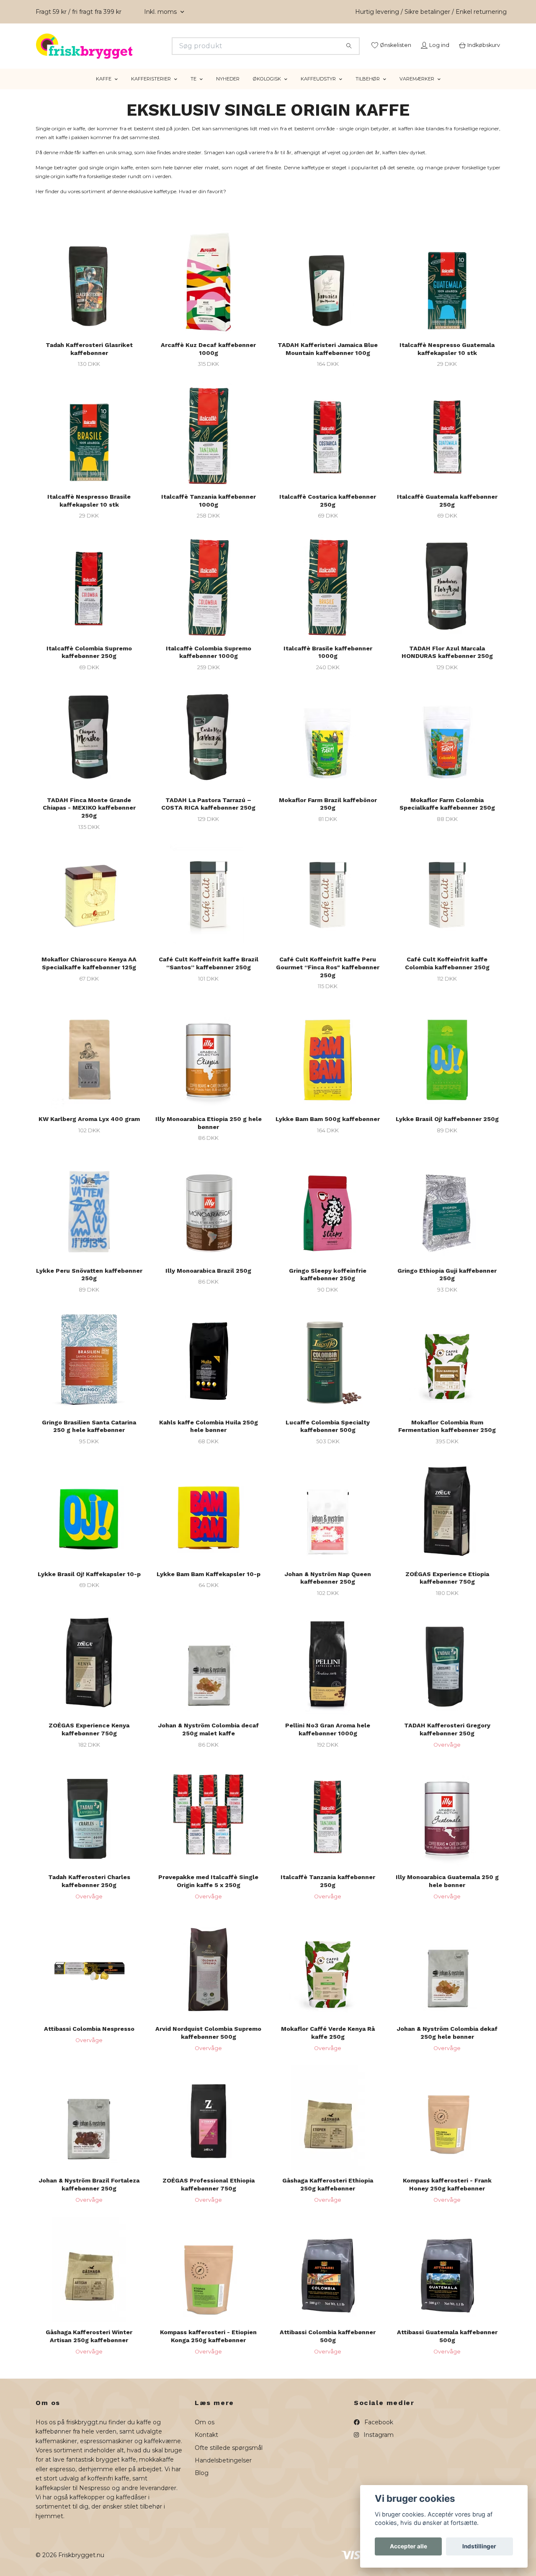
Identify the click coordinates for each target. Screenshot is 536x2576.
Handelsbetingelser (223, 2471)
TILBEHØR (368, 89)
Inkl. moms (161, 12)
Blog (202, 2483)
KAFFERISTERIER (151, 89)
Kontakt (206, 2445)
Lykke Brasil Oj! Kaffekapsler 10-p (89, 1584)
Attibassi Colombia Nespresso (89, 2039)
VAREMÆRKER (417, 89)
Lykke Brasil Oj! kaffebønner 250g (447, 1129)
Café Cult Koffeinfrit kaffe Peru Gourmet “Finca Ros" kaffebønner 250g (328, 977)
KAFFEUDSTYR (318, 89)
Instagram (378, 2445)
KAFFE (104, 89)
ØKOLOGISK (267, 89)
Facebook (378, 2433)
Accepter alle (408, 2546)
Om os (205, 2433)
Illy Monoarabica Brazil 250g (208, 1281)
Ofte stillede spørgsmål (229, 2458)
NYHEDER (228, 89)
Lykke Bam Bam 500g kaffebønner (328, 1129)
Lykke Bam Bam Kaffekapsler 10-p (209, 1584)
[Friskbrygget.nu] (152, 46)
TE (193, 89)
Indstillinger (479, 2546)
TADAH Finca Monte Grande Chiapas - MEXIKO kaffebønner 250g (89, 818)
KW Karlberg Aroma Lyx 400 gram (89, 1129)
